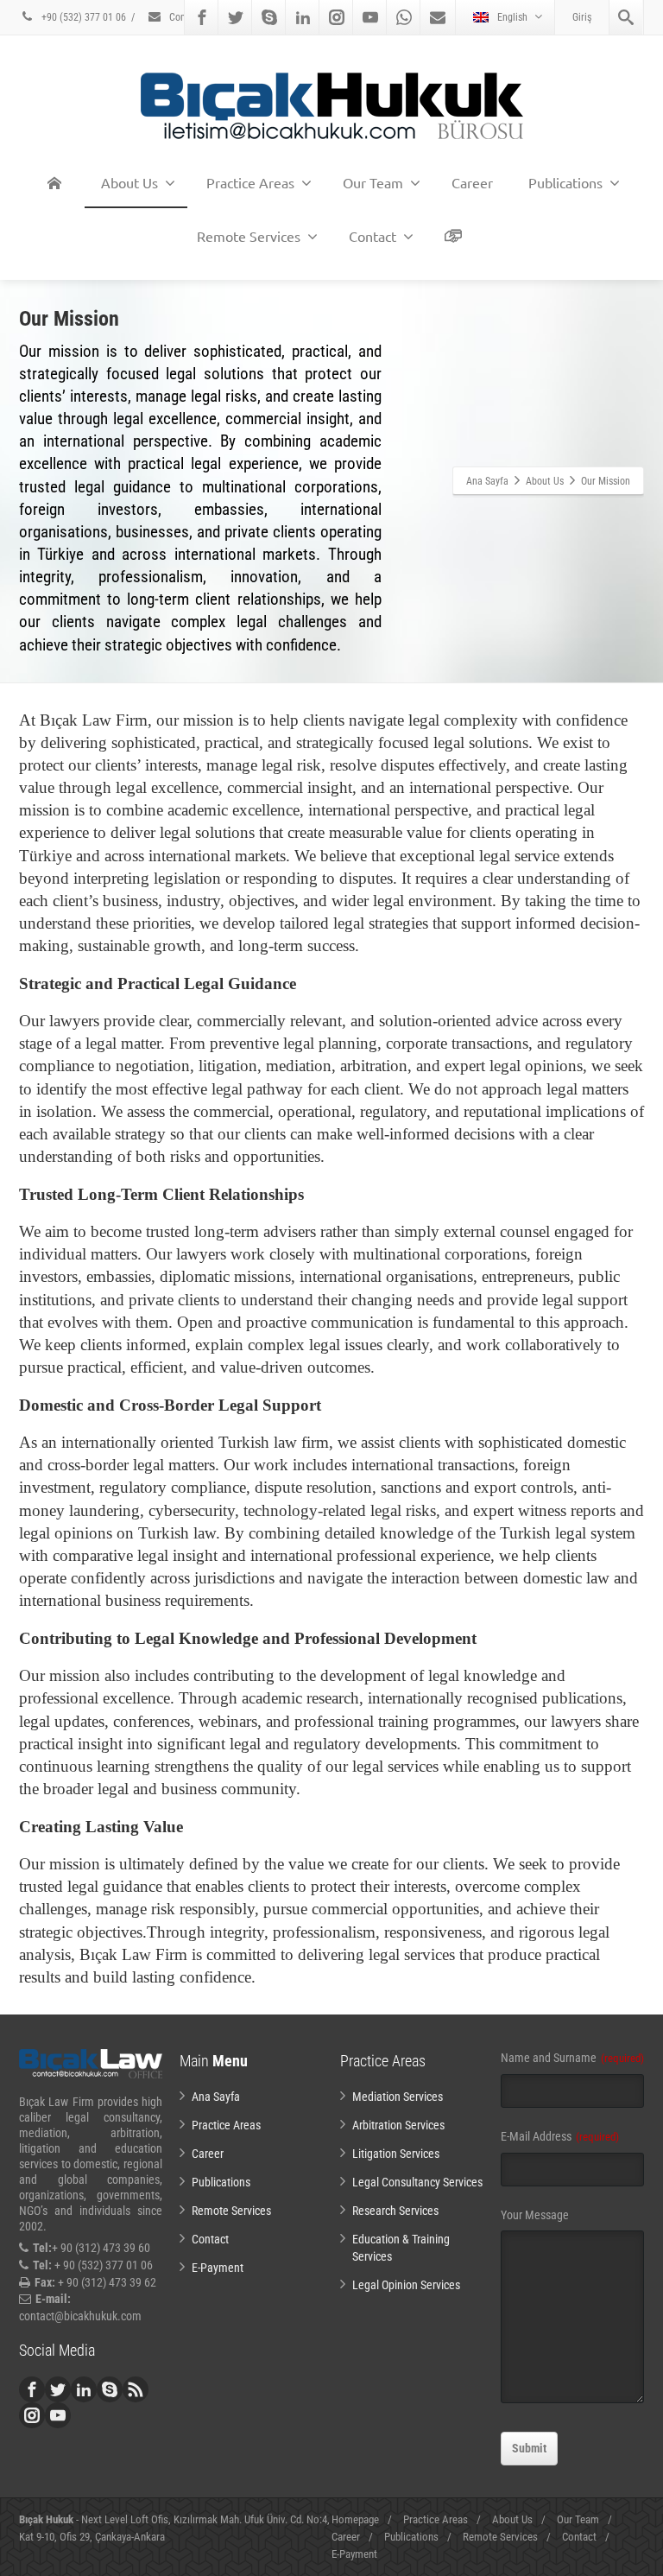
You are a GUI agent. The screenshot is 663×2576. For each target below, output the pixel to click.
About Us (129, 182)
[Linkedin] (303, 17)
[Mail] (438, 17)
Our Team (373, 182)
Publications (565, 182)
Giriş (582, 17)
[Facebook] (202, 17)
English (512, 17)
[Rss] (136, 2389)
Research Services (395, 2211)
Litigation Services (396, 2154)
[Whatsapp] (404, 17)
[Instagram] (337, 17)
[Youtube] (370, 17)
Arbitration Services (398, 2125)
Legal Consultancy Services (417, 2182)
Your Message (535, 2215)
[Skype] (269, 17)
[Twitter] (236, 17)
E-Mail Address (560, 2136)
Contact (185, 17)
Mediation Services (398, 2097)
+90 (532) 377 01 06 (82, 17)
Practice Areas (250, 182)
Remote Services (249, 236)
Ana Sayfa (216, 2097)
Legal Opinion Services (406, 2285)
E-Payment (218, 2268)
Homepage (355, 2519)
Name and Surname (572, 2058)
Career (472, 182)
